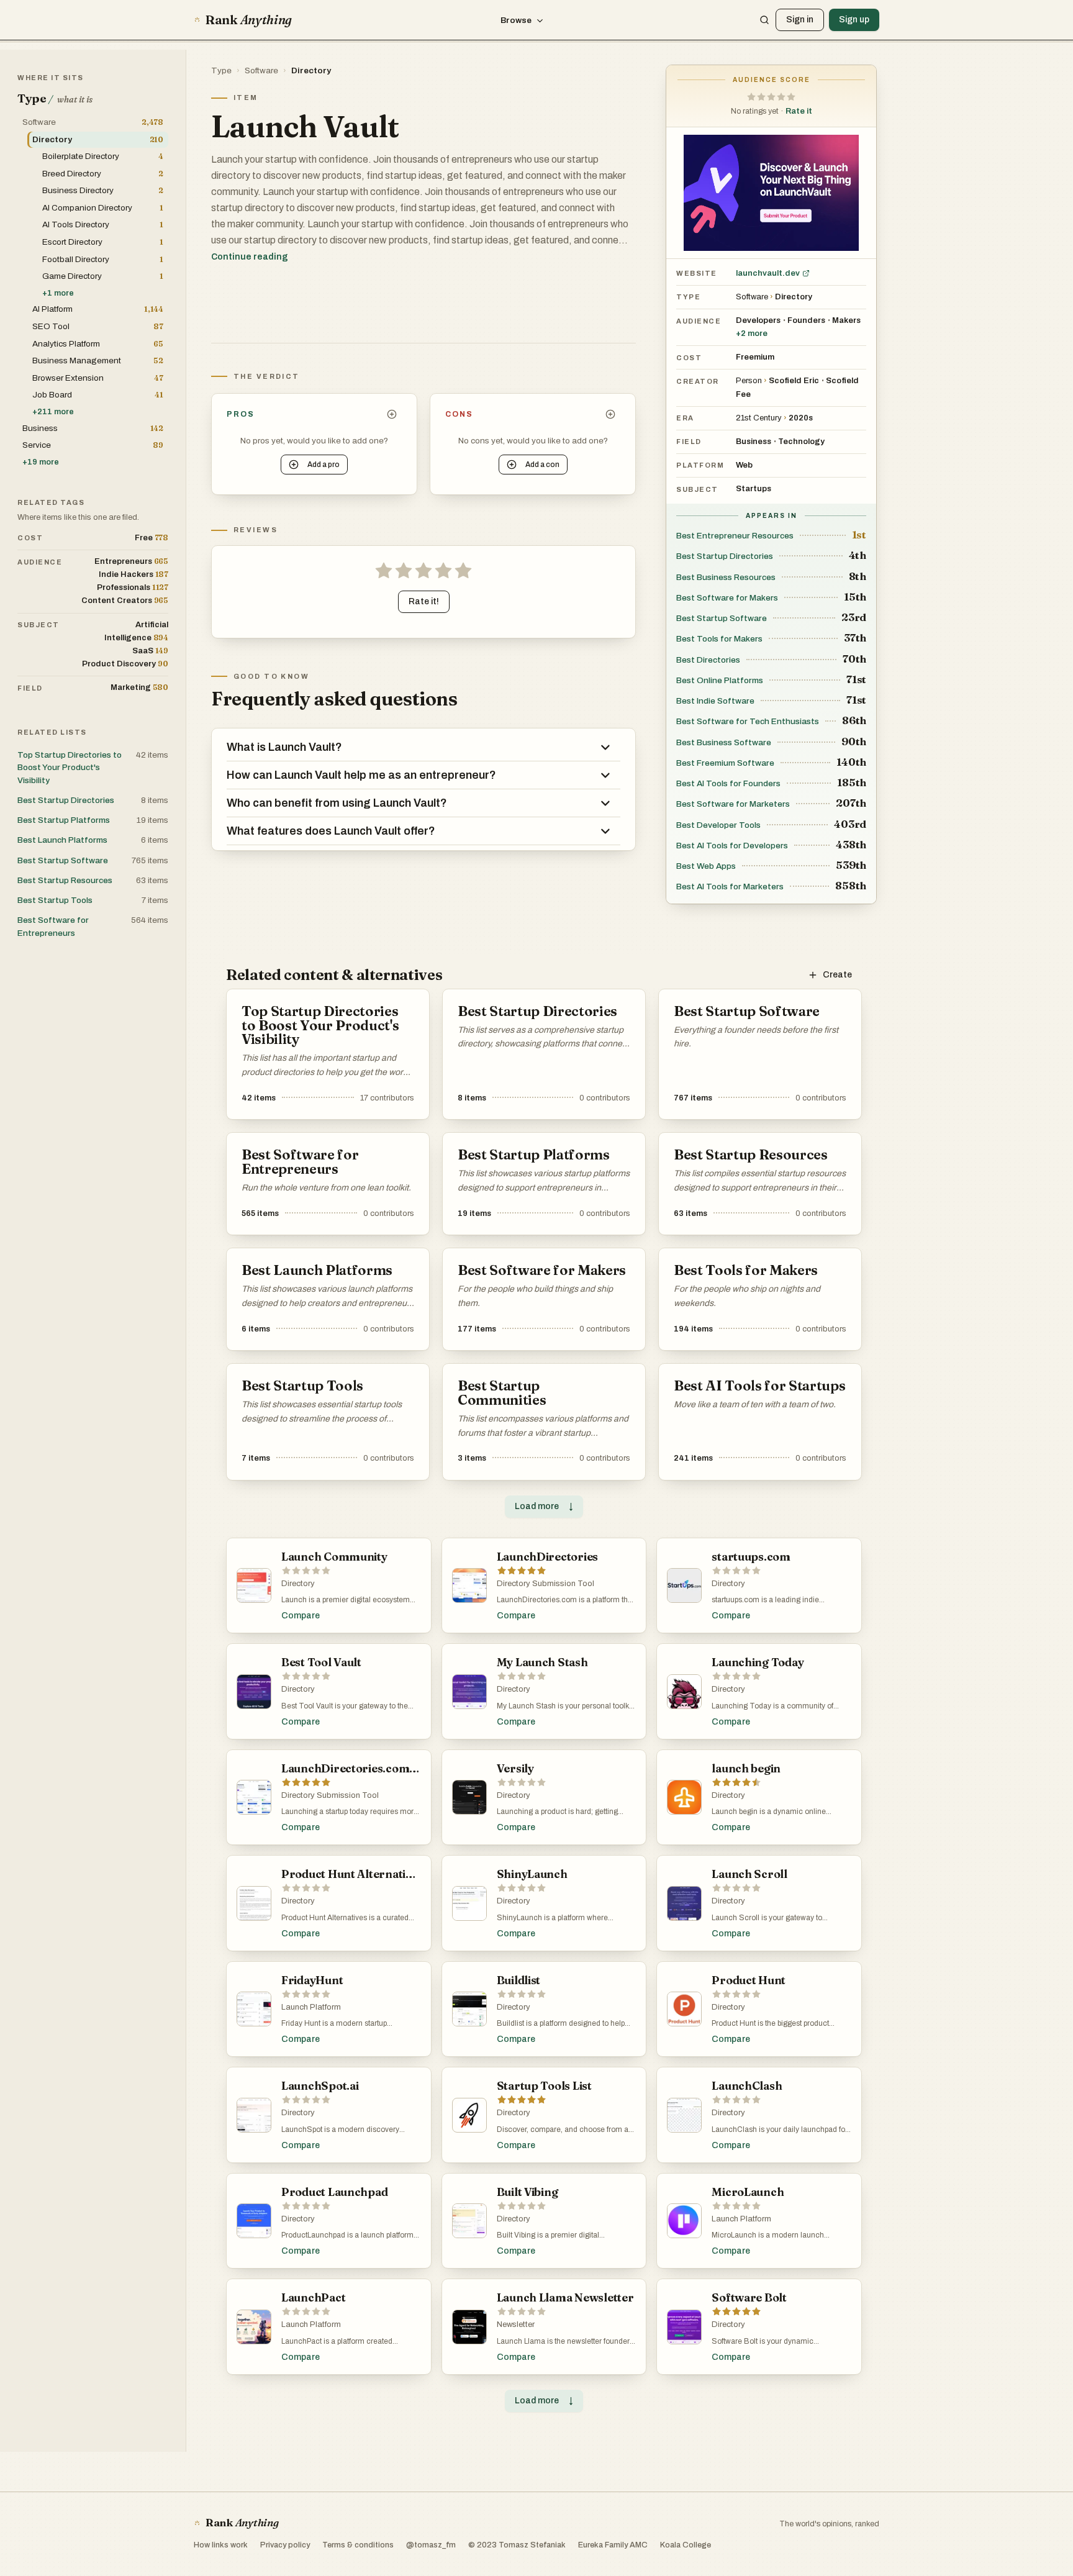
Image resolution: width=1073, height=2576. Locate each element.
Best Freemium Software (725, 763)
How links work (221, 2545)
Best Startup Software (722, 618)
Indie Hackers (134, 574)
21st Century (759, 418)
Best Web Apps (706, 866)
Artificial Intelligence (136, 631)
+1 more (58, 293)
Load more (544, 1506)
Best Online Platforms (720, 680)
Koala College (686, 2545)
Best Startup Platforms (64, 820)
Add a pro (324, 465)
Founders (806, 320)
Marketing (139, 687)
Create (837, 975)
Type (221, 70)
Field (689, 442)
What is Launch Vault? (284, 747)
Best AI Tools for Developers (732, 846)
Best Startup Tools (55, 900)
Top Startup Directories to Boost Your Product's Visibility (70, 768)
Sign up (854, 20)
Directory (311, 70)
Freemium (755, 357)
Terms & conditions (358, 2545)
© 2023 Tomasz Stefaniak (517, 2545)
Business (754, 442)
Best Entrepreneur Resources (735, 536)
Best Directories (708, 660)
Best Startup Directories (725, 556)
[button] (771, 97)
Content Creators (125, 600)
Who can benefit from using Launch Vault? (337, 803)
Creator (698, 381)
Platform (700, 465)
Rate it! (424, 601)
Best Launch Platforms (62, 840)
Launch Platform (311, 2007)
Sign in (800, 20)
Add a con (542, 465)
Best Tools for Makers (719, 639)
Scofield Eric (794, 381)
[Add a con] (610, 414)
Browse (516, 20)
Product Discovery (125, 664)
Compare (301, 1616)
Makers (846, 320)
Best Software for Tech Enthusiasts (748, 721)
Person (749, 381)
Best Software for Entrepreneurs (53, 926)
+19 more (41, 462)
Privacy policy (285, 2545)
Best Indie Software (715, 701)
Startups (754, 489)
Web (744, 465)
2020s (801, 418)
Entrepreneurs (131, 561)
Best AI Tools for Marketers (730, 887)
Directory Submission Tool (546, 1584)
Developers (758, 320)
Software (261, 70)
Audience (699, 321)
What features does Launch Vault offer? (331, 831)
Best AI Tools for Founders (728, 783)
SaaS (150, 651)
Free (152, 537)
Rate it (799, 111)
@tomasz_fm (431, 2545)
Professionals (133, 587)
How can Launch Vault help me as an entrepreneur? (361, 775)
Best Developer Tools (718, 825)
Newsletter (516, 2324)
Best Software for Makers (727, 598)
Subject (697, 489)
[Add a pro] (392, 414)
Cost (689, 358)
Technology (801, 442)
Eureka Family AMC (613, 2545)
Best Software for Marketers (733, 804)
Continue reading (250, 257)
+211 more (53, 412)
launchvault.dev (768, 273)
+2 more (752, 333)
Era (685, 418)
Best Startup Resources (65, 880)
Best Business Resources (726, 577)
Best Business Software (724, 742)
